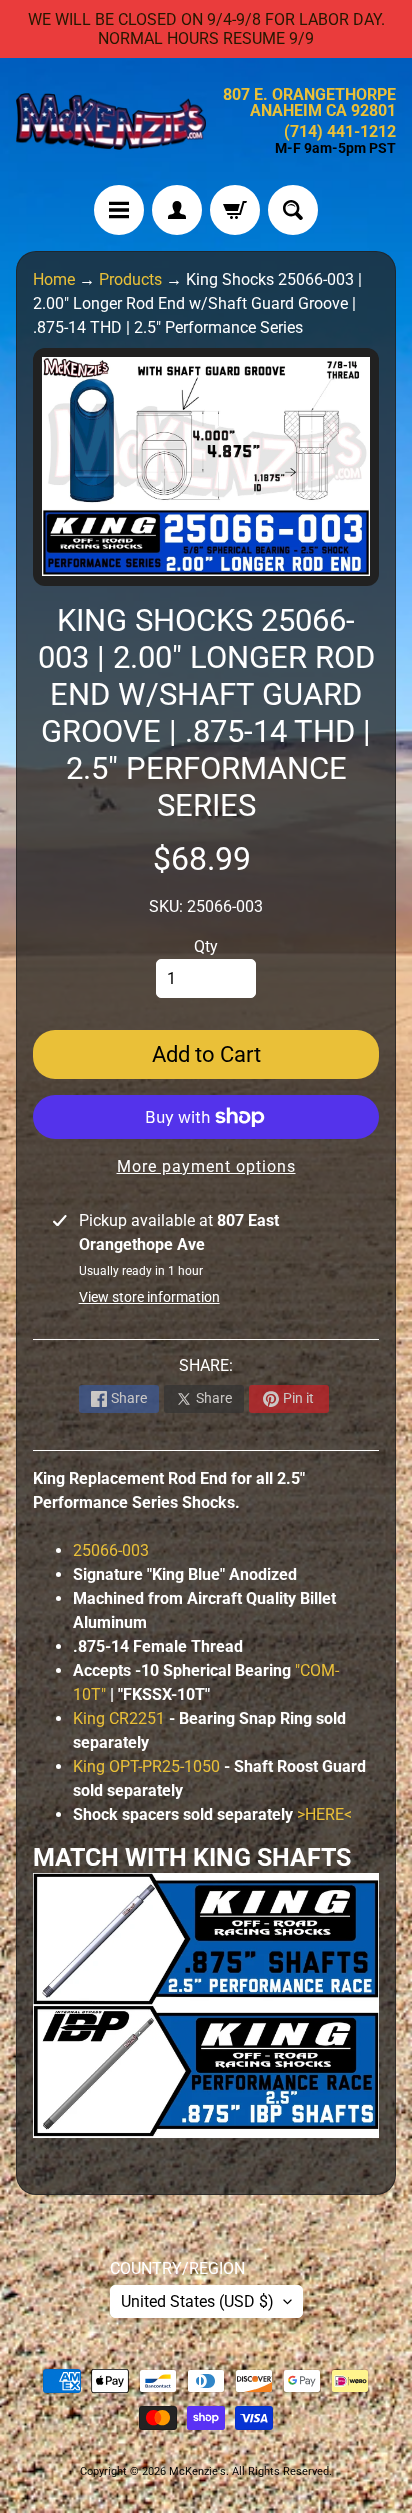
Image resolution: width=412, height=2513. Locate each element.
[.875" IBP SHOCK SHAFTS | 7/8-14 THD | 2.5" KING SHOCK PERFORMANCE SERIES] (206, 2125)
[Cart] (235, 210)
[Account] (177, 210)
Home (54, 279)
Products (130, 279)
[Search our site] (293, 210)
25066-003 (111, 1550)
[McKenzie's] (111, 121)
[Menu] (119, 210)
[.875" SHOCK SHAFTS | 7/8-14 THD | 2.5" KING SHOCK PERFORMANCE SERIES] (206, 1992)
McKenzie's (197, 2471)
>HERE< (324, 1814)
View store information (149, 1297)
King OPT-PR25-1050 (146, 1766)
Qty (206, 946)
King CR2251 (119, 1718)
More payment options (206, 1166)
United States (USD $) (197, 2301)
